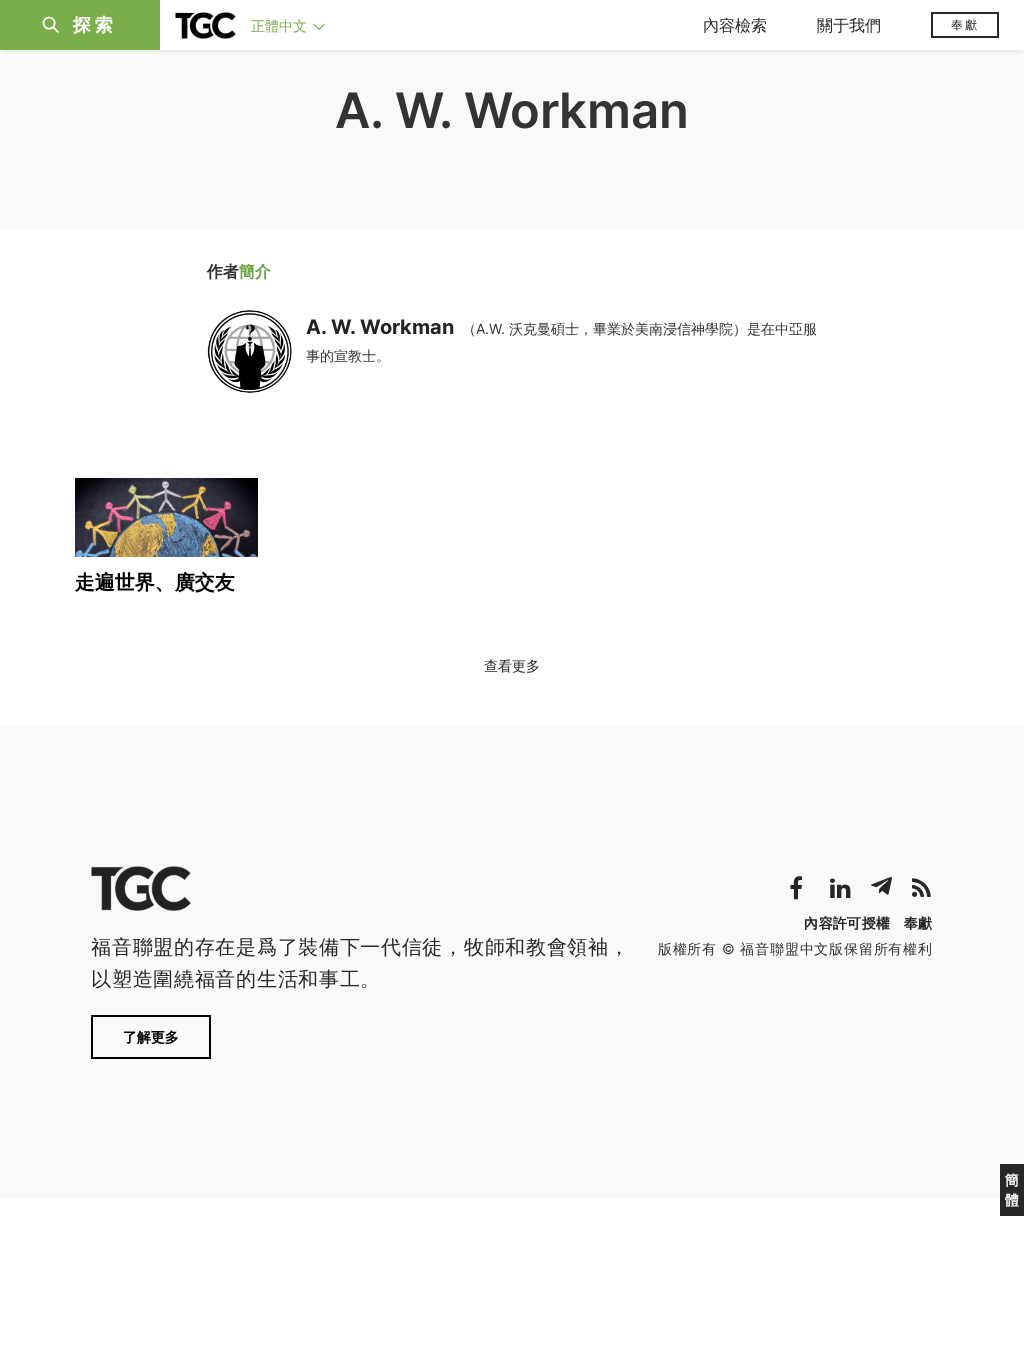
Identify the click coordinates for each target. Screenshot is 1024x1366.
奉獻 (965, 24)
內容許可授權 (847, 922)
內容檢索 (735, 25)
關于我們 (849, 25)
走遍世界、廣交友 (155, 582)
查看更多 (512, 665)
